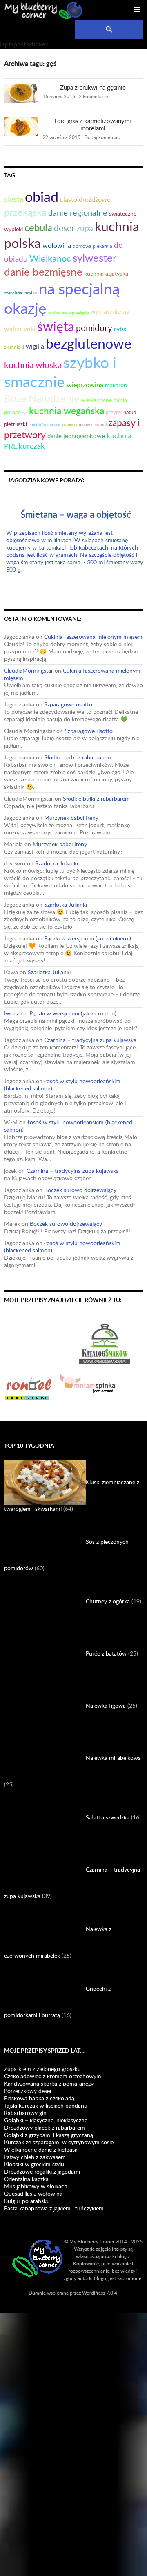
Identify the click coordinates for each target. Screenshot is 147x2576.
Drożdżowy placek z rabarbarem (45, 2127)
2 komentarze (93, 96)
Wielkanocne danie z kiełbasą (41, 2149)
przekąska (25, 212)
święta (56, 326)
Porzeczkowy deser (28, 2091)
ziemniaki (14, 347)
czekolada (13, 293)
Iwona (12, 1013)
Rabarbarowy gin (25, 2113)
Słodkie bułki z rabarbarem (78, 757)
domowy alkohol (91, 424)
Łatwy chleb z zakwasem (35, 2157)
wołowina (57, 245)
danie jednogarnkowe (76, 436)
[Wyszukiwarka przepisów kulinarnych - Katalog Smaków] (105, 1342)
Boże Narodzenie (42, 398)
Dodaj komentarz (102, 137)
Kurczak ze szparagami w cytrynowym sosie (59, 2142)
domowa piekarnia (92, 246)
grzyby (114, 412)
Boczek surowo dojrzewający (80, 1190)
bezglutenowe (89, 343)
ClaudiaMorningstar (29, 670)
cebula (38, 227)
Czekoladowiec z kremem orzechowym (53, 2076)
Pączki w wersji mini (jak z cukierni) (88, 938)
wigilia (35, 346)
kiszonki (68, 425)
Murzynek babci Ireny (71, 818)
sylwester (95, 258)
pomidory (94, 328)
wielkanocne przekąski (68, 312)
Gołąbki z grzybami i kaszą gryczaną (49, 2135)
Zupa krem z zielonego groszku (42, 2069)
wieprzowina (85, 385)
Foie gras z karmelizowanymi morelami (93, 124)
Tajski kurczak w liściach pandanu (46, 2105)
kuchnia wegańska (67, 411)
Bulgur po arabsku (27, 2201)
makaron (116, 385)
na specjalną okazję (62, 298)
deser (64, 228)
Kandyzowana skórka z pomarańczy (49, 2083)
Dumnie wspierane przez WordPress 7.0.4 (73, 2293)
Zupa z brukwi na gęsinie (93, 87)
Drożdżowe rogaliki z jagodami (42, 2171)
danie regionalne (78, 212)
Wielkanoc (50, 258)
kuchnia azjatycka (106, 273)
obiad (42, 196)
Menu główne (137, 10)
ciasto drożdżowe (85, 199)
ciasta (14, 199)
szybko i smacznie (60, 372)
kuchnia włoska (33, 365)
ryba (120, 328)
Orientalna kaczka (26, 2179)
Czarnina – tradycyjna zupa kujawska (90, 1040)
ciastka (30, 292)
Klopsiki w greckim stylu (34, 2164)
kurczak (32, 446)
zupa (85, 228)
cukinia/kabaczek (44, 425)
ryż (25, 413)
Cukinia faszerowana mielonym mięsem (93, 637)
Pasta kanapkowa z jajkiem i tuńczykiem (54, 2208)
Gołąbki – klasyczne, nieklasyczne (46, 2120)
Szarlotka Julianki (57, 863)
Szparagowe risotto (68, 704)
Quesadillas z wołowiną (33, 2193)
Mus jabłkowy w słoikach (36, 2186)
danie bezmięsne (43, 272)
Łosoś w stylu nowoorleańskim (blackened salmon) (62, 1085)
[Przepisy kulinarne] (41, 1342)
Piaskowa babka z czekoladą (39, 2098)
